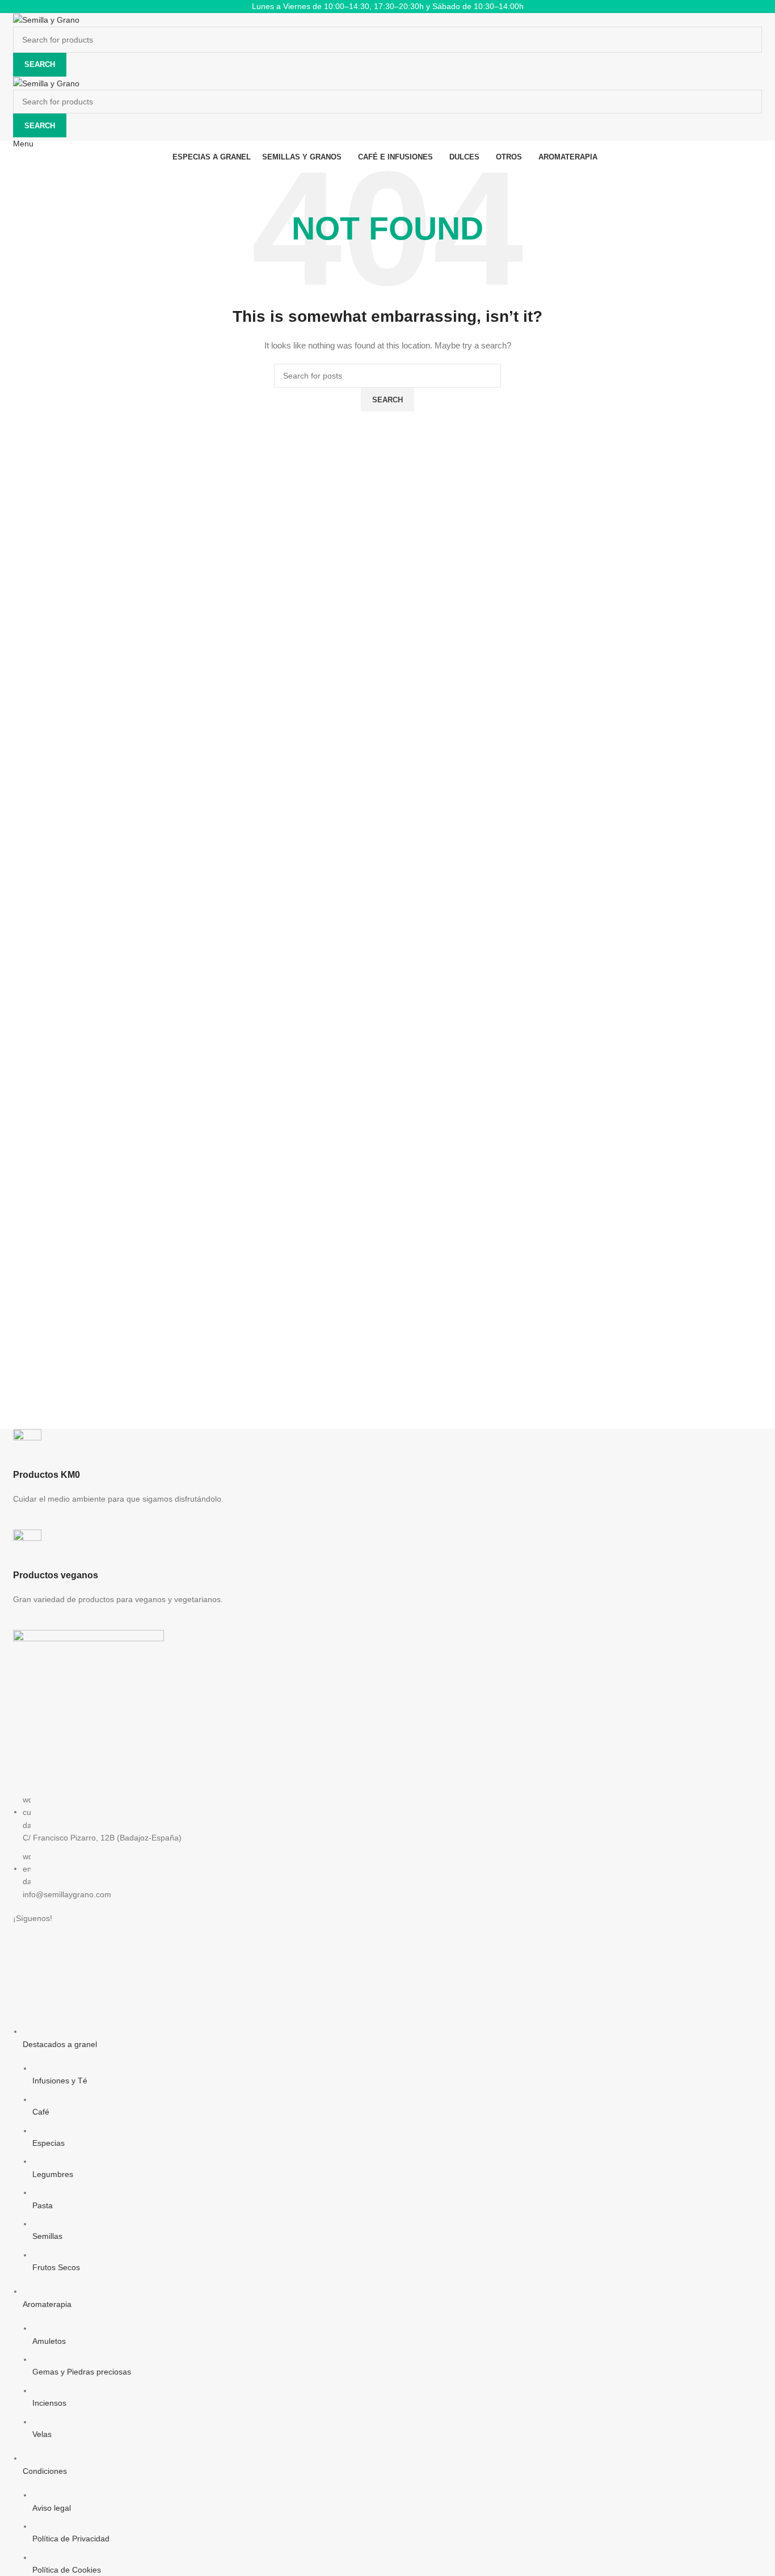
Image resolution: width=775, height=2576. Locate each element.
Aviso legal (52, 2508)
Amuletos (49, 2341)
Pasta (43, 2205)
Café (41, 2112)
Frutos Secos (56, 2267)
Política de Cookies (67, 2570)
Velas (42, 2434)
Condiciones (45, 2471)
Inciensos (49, 2403)
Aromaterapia (47, 2304)
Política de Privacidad (71, 2539)
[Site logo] (46, 19)
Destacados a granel (60, 2044)
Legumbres (53, 2174)
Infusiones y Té (60, 2081)
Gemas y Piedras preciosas (82, 2372)
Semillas (47, 2236)
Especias (49, 2143)
